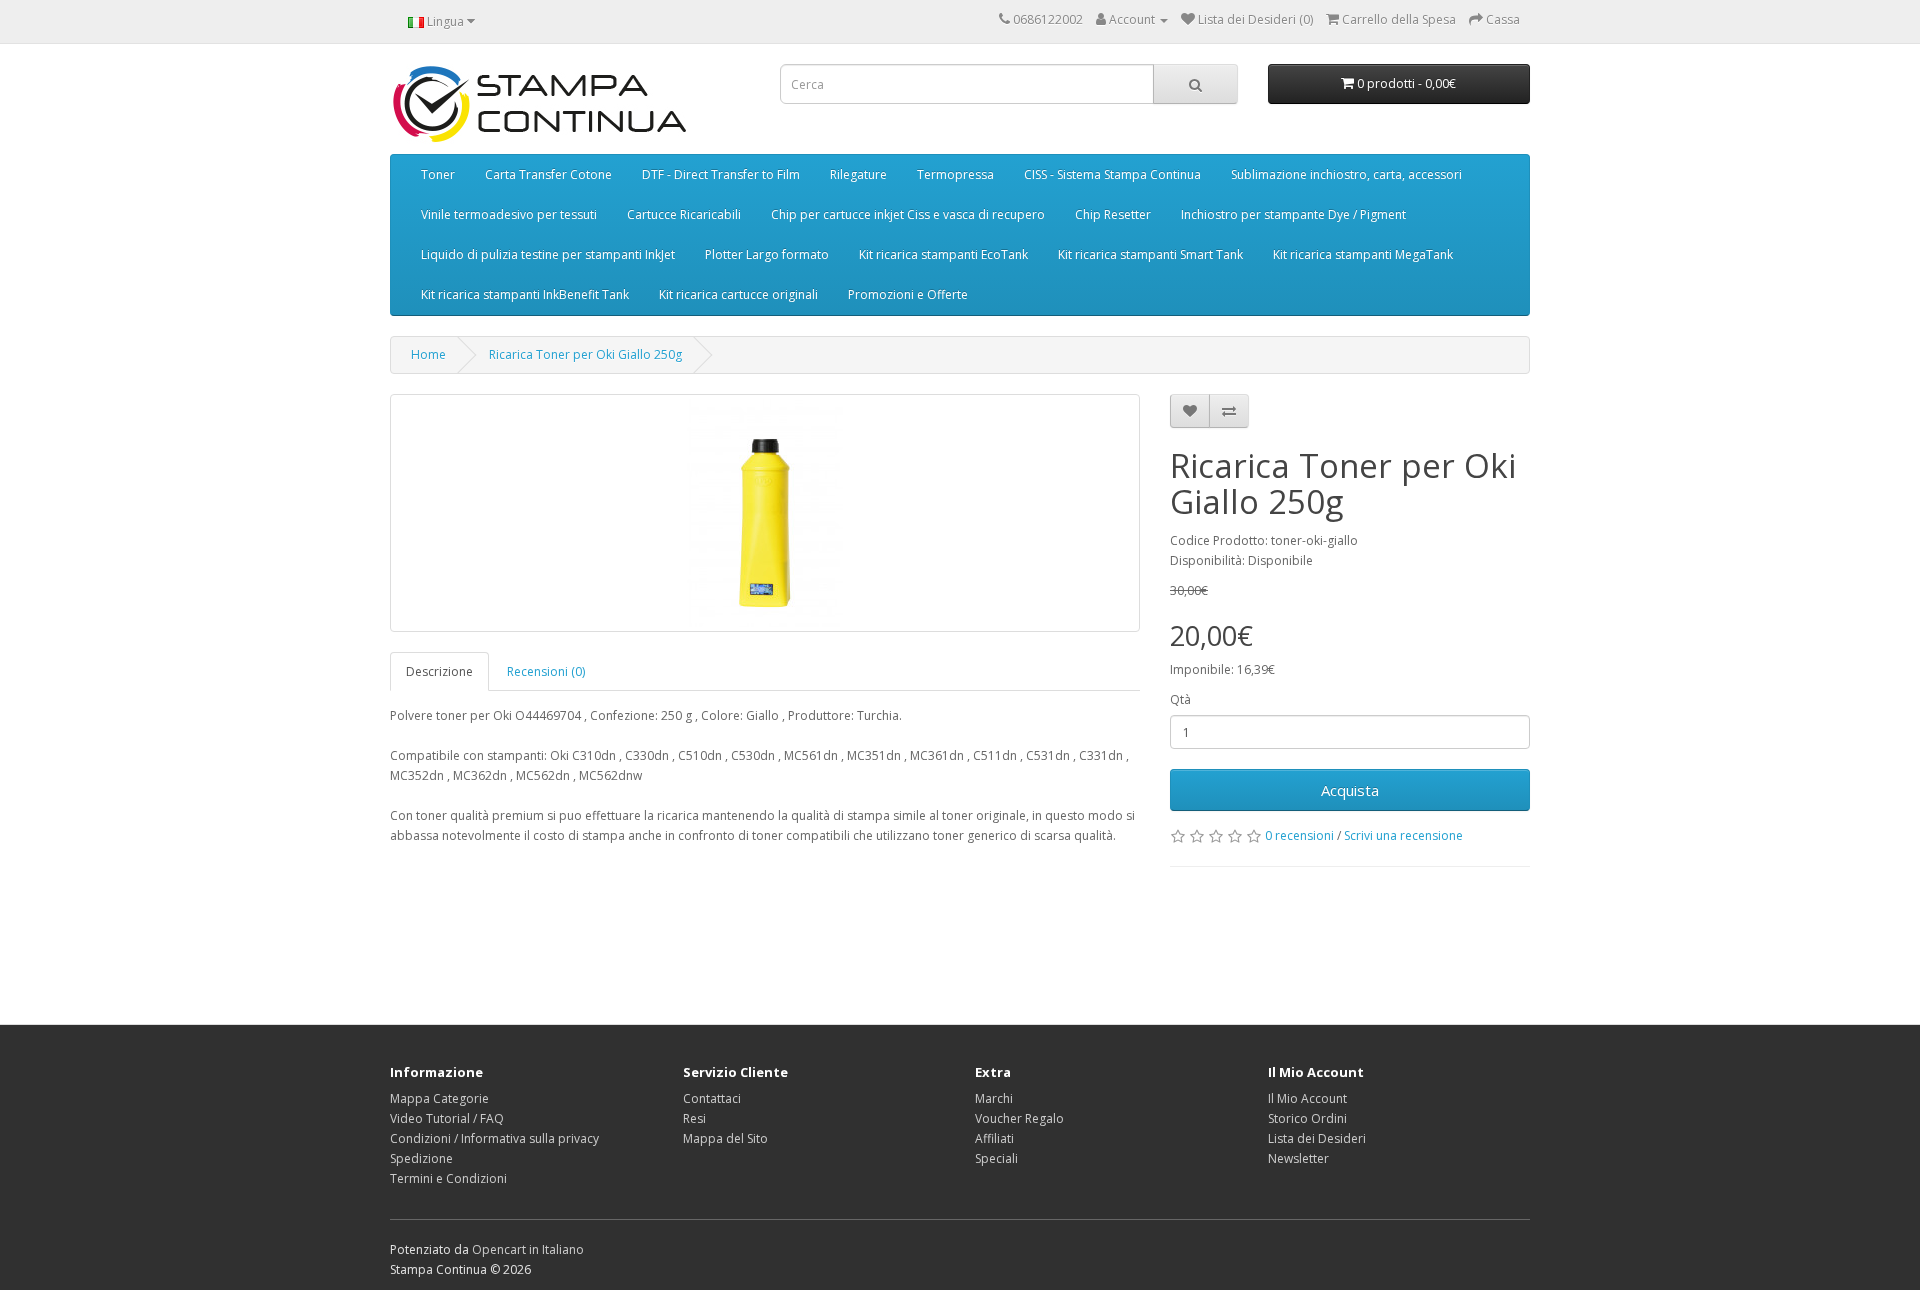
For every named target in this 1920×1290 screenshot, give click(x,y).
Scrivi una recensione (1403, 835)
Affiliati (994, 1138)
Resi (694, 1118)
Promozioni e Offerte (908, 294)
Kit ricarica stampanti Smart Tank (1150, 254)
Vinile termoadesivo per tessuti (509, 214)
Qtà (1180, 699)
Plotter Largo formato (767, 254)
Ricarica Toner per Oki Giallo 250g (585, 354)
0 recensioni (1299, 835)
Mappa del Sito (725, 1138)
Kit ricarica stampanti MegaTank (1363, 254)
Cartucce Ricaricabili (684, 214)
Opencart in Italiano (528, 1249)
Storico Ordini (1307, 1118)
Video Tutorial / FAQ (447, 1118)
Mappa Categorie (439, 1098)
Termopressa (955, 174)
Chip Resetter (1113, 214)
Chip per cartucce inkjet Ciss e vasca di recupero (908, 214)
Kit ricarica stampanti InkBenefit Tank (525, 294)
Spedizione (421, 1158)
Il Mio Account (1307, 1098)
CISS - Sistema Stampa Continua (1112, 174)
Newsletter (1298, 1158)
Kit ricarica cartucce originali (738, 294)
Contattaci (712, 1098)
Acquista (1350, 790)
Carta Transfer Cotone (548, 174)
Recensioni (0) (546, 671)
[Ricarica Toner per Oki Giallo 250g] (765, 513)
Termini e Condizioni (448, 1178)
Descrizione (439, 671)
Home (428, 354)
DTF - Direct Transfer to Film (721, 174)
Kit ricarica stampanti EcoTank (943, 254)
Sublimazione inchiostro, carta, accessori (1346, 174)
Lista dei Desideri (1317, 1138)
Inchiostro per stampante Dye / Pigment (1293, 214)
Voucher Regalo (1019, 1118)
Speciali (996, 1158)
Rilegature (858, 174)
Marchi (994, 1098)
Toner (438, 174)
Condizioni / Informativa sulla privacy (494, 1138)
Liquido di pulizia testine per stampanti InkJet (548, 254)
